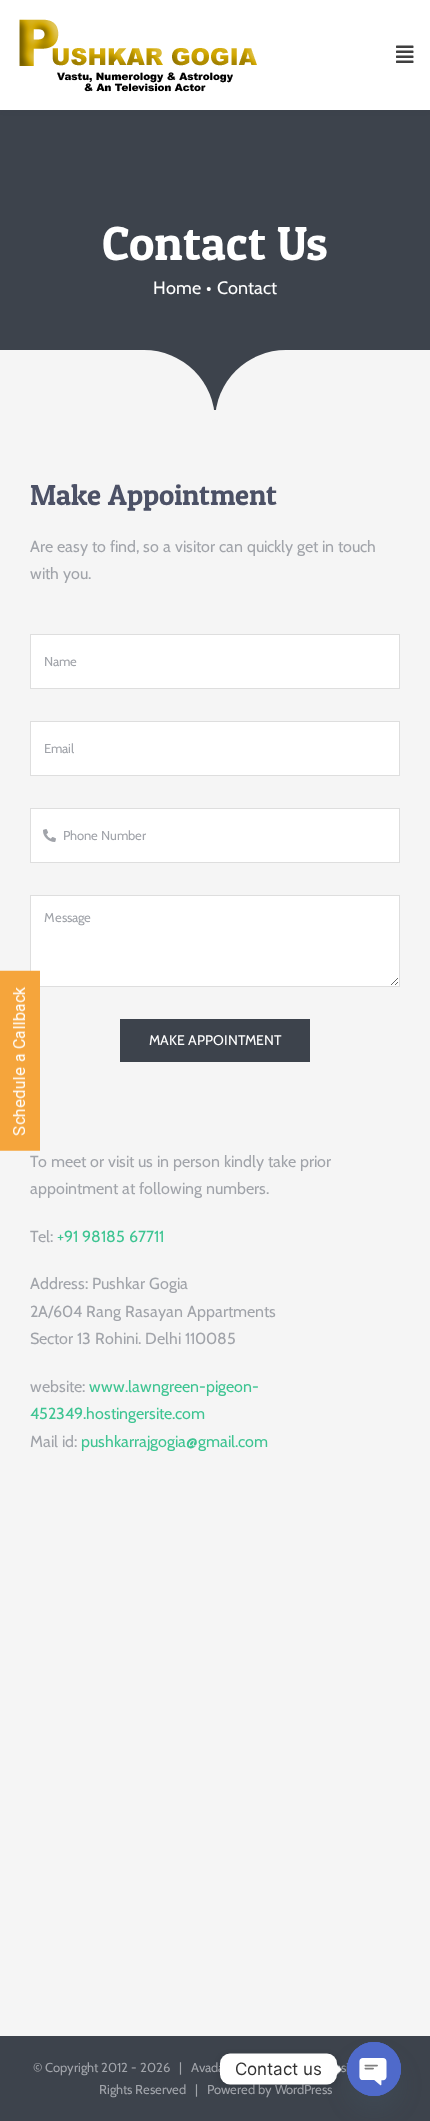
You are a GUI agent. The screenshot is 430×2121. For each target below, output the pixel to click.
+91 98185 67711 (110, 1236)
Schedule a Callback (19, 1061)
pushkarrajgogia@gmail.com (174, 1441)
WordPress (303, 2089)
